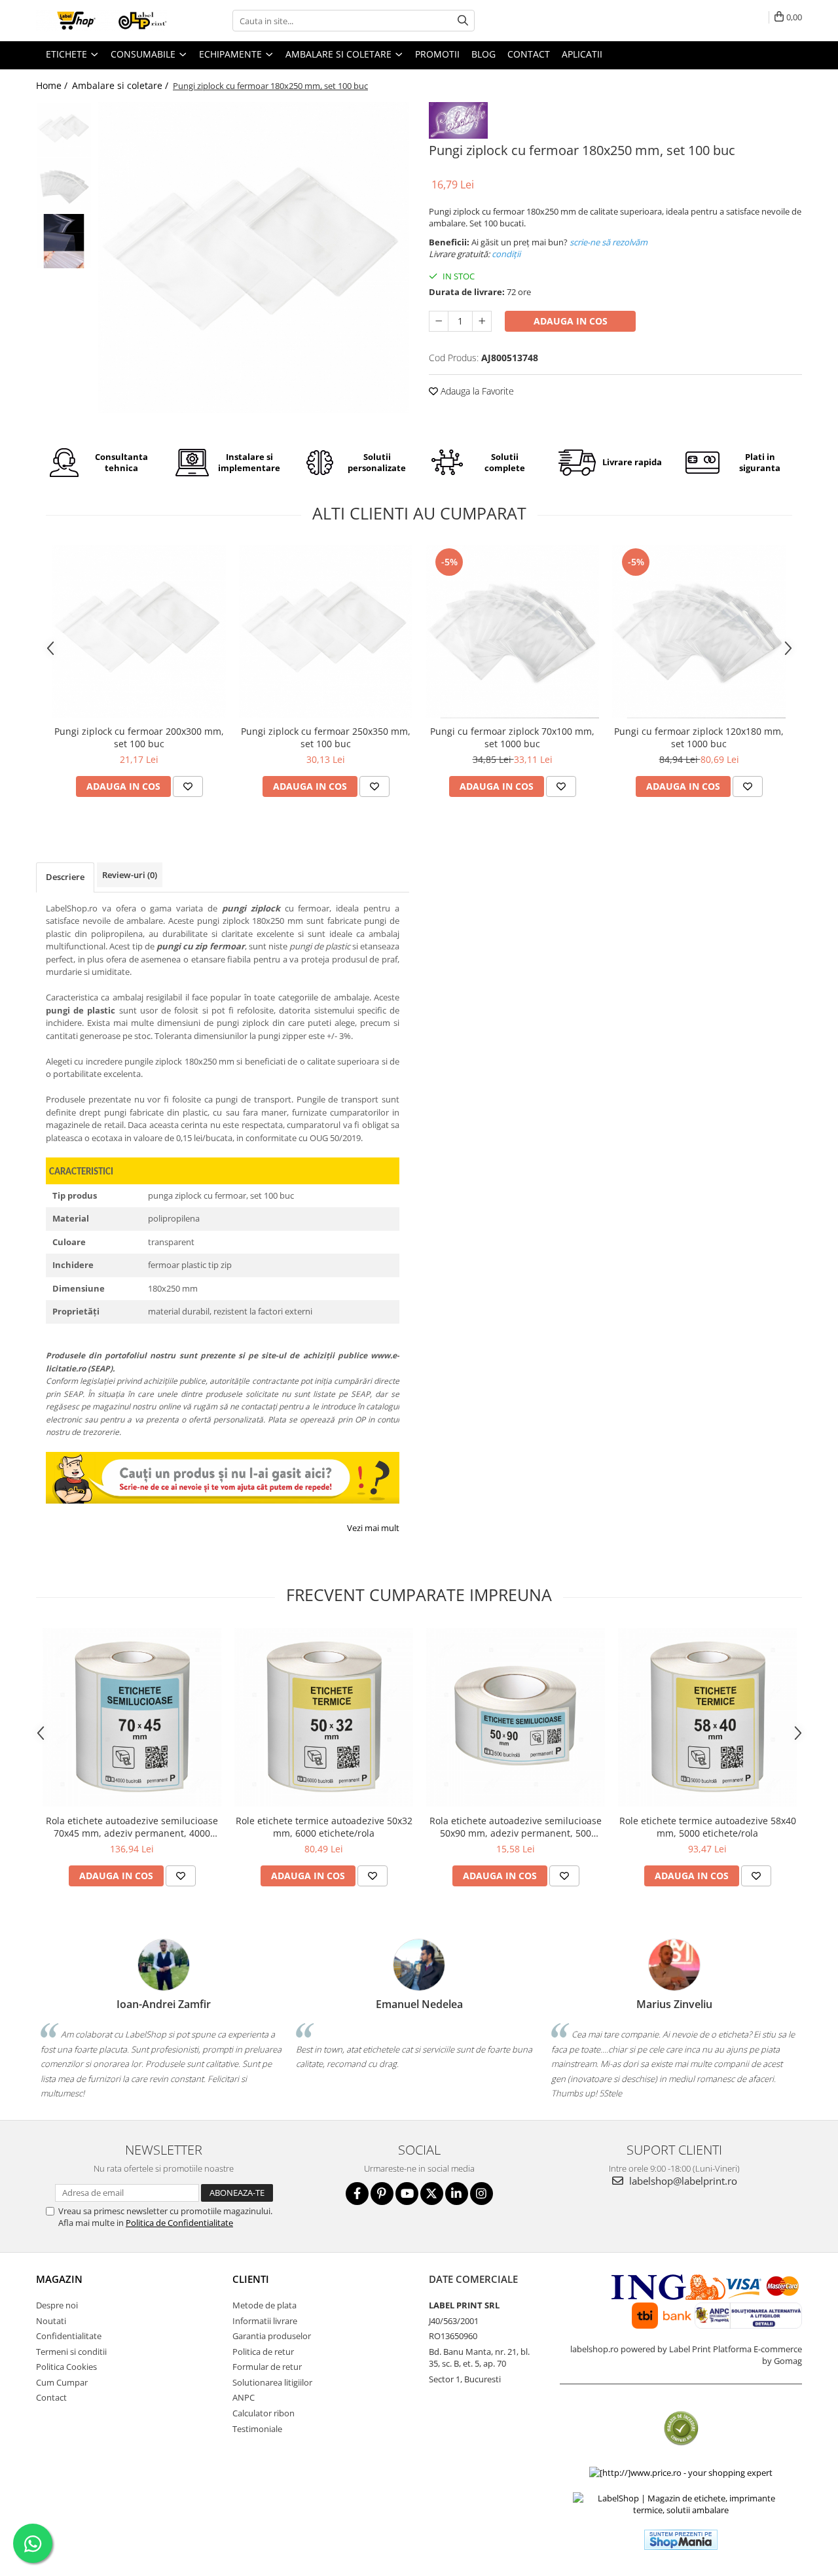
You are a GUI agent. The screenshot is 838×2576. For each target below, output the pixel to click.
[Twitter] (432, 2194)
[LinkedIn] (457, 2194)
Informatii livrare (265, 2321)
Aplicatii (582, 54)
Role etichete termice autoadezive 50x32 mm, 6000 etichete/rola (324, 1827)
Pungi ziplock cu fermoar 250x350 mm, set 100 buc (326, 737)
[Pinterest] (382, 2194)
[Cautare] (463, 21)
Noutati (51, 2321)
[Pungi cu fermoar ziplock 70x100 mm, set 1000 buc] (512, 632)
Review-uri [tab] (130, 875)
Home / (53, 85)
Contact (51, 2397)
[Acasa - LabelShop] (101, 21)
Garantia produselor (272, 2336)
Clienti (251, 2279)
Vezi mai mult (373, 1528)
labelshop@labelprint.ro (682, 2181)
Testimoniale (257, 2429)
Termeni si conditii (71, 2352)
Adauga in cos (571, 321)
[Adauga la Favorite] (188, 786)
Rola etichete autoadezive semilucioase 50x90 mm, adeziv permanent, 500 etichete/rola (516, 1827)
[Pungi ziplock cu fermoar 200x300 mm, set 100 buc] (139, 632)
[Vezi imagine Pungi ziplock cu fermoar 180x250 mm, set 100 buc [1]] (64, 185)
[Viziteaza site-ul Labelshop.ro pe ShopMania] (681, 2540)
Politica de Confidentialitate (179, 2223)
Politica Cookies (66, 2367)
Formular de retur (267, 2367)
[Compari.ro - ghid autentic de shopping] (681, 2428)
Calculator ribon (264, 2413)
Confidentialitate (69, 2336)
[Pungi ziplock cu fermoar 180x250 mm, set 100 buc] (254, 257)
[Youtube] (407, 2194)
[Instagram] (482, 2194)
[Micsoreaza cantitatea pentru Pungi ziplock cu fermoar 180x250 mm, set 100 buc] (439, 321)
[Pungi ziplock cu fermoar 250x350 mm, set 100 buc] (326, 632)
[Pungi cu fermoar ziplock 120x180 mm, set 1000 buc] (699, 632)
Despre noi (57, 2305)
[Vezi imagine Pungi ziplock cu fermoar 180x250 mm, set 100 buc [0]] (64, 130)
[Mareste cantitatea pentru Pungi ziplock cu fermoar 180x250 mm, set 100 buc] (482, 321)
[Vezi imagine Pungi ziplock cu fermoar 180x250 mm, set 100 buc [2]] (64, 241)
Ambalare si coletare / (121, 85)
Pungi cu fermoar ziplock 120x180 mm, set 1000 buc (699, 737)
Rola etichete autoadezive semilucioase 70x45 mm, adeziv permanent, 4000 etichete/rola (132, 1827)
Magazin (59, 2279)
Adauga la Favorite (476, 391)
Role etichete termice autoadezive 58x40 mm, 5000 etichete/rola (708, 1827)
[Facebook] (357, 2194)
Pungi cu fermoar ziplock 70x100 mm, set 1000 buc (512, 737)
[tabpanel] (254, 257)
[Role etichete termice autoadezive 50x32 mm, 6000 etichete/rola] (324, 1717)
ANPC (244, 2397)
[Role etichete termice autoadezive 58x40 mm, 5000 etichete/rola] (707, 1717)
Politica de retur (263, 2352)
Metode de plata (264, 2305)
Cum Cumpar (62, 2382)
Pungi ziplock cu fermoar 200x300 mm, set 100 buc (139, 737)
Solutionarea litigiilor (272, 2382)
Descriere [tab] (65, 877)
